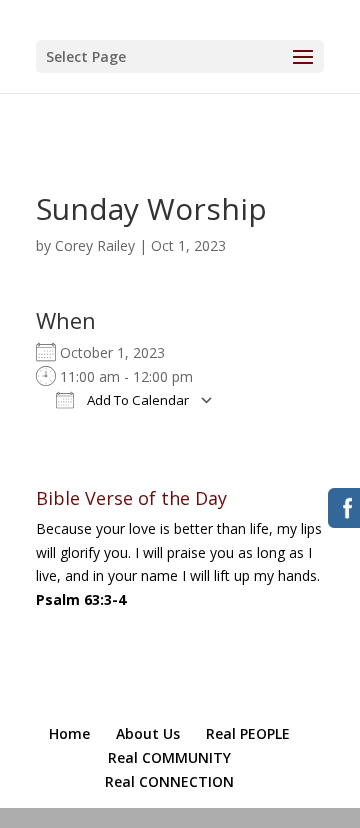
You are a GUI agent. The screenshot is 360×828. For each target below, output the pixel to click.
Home (69, 733)
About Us (148, 733)
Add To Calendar (136, 400)
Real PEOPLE (248, 733)
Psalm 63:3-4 (81, 599)
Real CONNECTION (169, 781)
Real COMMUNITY (169, 757)
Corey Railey (95, 245)
